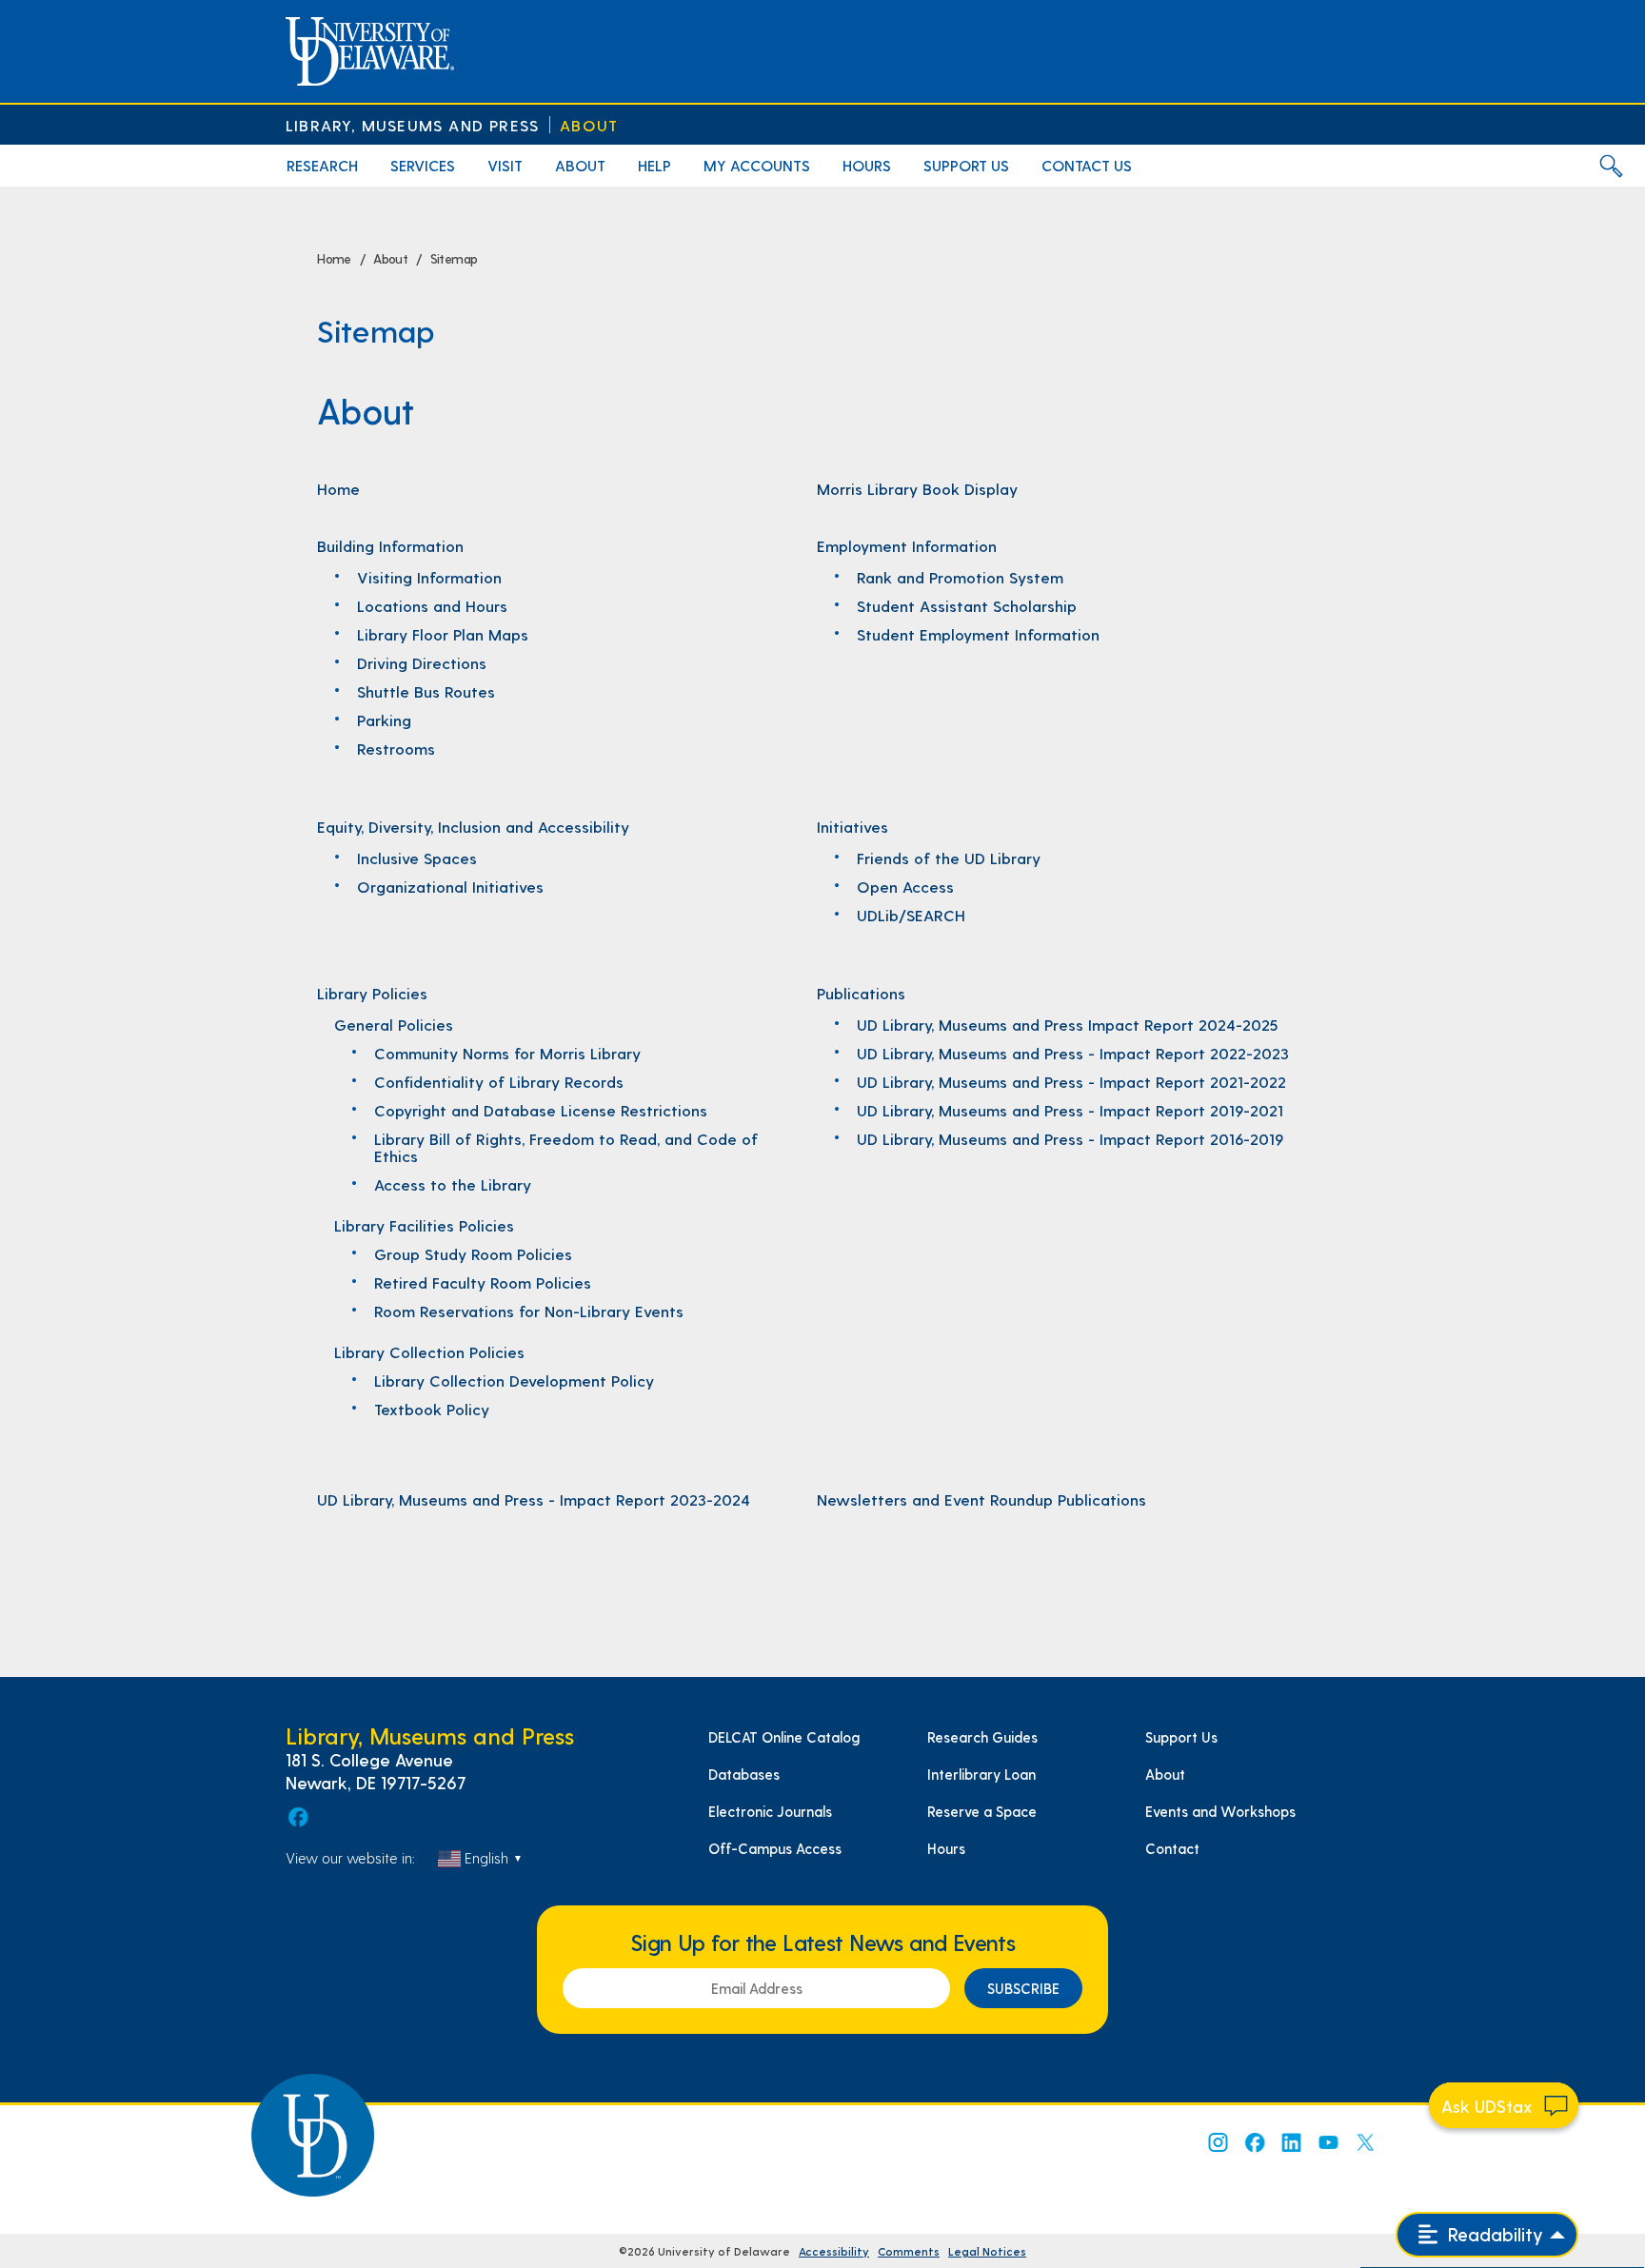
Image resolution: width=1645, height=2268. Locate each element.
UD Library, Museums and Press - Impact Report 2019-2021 (1070, 1110)
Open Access (905, 886)
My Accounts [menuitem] (757, 165)
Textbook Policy (432, 1409)
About (589, 125)
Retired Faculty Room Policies (483, 1282)
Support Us (1181, 1737)
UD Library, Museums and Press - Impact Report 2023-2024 (534, 1499)
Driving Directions (422, 662)
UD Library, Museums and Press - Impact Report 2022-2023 (1073, 1053)
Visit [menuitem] (505, 165)
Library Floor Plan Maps (443, 634)
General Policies (394, 1024)
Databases (744, 1774)
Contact (1172, 1848)
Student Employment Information (978, 634)
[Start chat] (1504, 2105)
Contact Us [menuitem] (1087, 165)
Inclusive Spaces (417, 858)
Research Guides (982, 1737)
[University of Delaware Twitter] (1365, 2142)
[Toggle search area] (1611, 166)
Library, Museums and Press (412, 125)
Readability (1493, 2234)
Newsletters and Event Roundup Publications (981, 1499)
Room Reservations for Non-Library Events (529, 1311)
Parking (384, 720)
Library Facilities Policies (424, 1225)
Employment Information (907, 545)
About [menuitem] (580, 165)
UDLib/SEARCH (911, 915)
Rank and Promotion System (960, 577)
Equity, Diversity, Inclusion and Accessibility (473, 826)
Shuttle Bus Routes (426, 691)
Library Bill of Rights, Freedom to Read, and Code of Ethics (566, 1147)
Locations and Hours (432, 605)
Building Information (390, 545)
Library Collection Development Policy (514, 1380)
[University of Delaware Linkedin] (1291, 2142)
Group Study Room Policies (473, 1253)
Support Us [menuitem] (966, 165)
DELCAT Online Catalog (784, 1737)
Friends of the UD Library (949, 858)
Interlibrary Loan (981, 1774)
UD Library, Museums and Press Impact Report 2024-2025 (1067, 1024)
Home (338, 488)
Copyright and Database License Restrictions (541, 1110)
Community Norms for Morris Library (507, 1053)
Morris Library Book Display (917, 488)
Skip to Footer (36, 6)
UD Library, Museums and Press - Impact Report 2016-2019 (1070, 1138)
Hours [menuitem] (867, 165)
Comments (909, 2251)
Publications (861, 993)
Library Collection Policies (429, 1351)
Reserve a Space (982, 1811)
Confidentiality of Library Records (499, 1081)
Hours (946, 1848)
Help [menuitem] (654, 165)
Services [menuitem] (423, 165)
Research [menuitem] (322, 165)
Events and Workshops (1220, 1811)
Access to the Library (453, 1184)
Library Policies (372, 993)
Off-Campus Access (775, 1848)
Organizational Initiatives (450, 886)
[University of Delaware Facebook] (1254, 2142)
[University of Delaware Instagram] (1217, 2142)
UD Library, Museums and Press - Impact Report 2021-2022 (1071, 1081)
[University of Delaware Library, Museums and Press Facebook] (297, 1817)
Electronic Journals (770, 1811)
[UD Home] (370, 51)
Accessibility (834, 2251)
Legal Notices (987, 2251)
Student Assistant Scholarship (967, 605)
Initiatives (852, 826)
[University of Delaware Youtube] (1328, 2142)
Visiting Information (429, 577)
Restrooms (396, 748)
